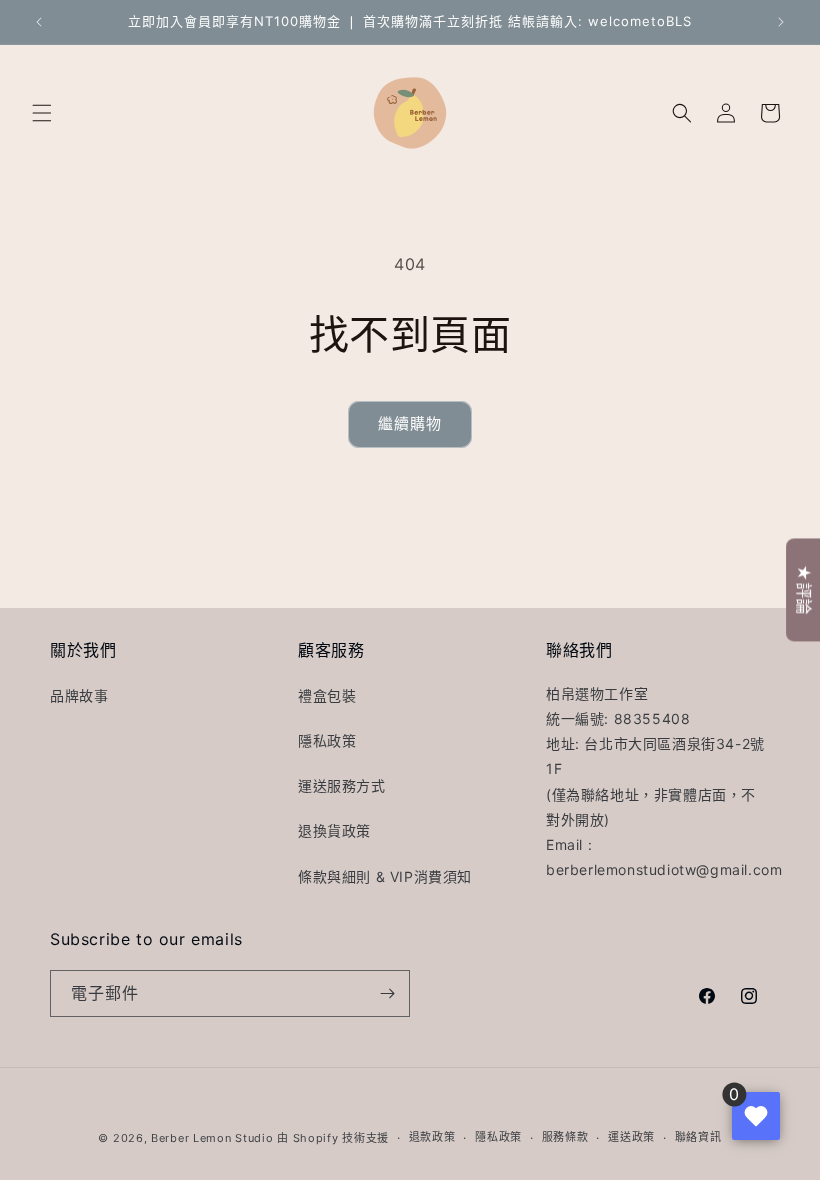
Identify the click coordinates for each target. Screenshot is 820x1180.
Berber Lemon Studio (212, 1138)
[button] (42, 113)
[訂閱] (387, 993)
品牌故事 (79, 695)
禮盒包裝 (327, 695)
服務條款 (565, 1137)
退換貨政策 (334, 830)
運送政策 (631, 1137)
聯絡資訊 (698, 1137)
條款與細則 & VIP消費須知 (385, 876)
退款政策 (432, 1137)
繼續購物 (410, 423)
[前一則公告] (39, 22)
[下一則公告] (781, 22)
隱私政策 (327, 740)
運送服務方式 (342, 785)
